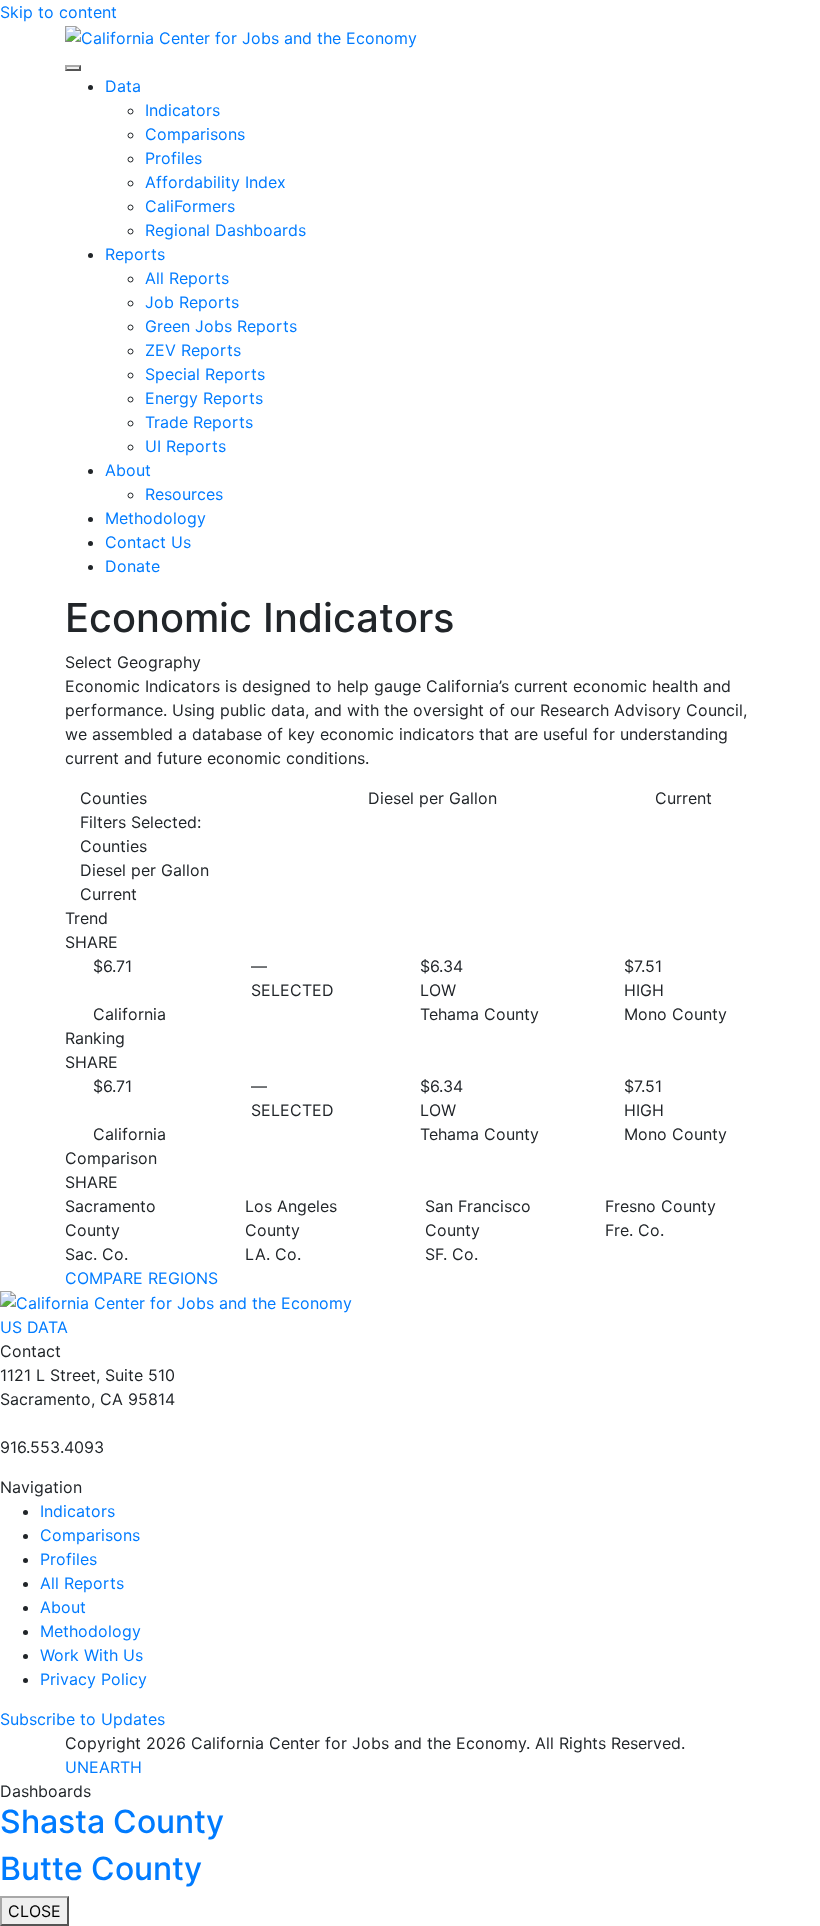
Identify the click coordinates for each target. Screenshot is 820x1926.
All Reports (187, 278)
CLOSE (34, 1911)
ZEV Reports (193, 350)
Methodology (155, 518)
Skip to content (58, 12)
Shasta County (112, 1821)
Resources (184, 494)
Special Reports (205, 374)
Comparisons (195, 134)
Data (123, 86)
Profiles (173, 158)
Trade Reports (199, 422)
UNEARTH (103, 1767)
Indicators (182, 110)
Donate (132, 566)
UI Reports (185, 446)
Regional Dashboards (225, 230)
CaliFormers (190, 206)
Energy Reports (204, 398)
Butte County (101, 1868)
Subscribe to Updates (82, 1719)
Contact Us (148, 542)
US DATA (34, 1327)
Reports (135, 254)
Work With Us (91, 1655)
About (128, 470)
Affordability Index (215, 182)
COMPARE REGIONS (141, 1278)
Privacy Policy (93, 1679)
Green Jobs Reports (221, 326)
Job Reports (192, 302)
